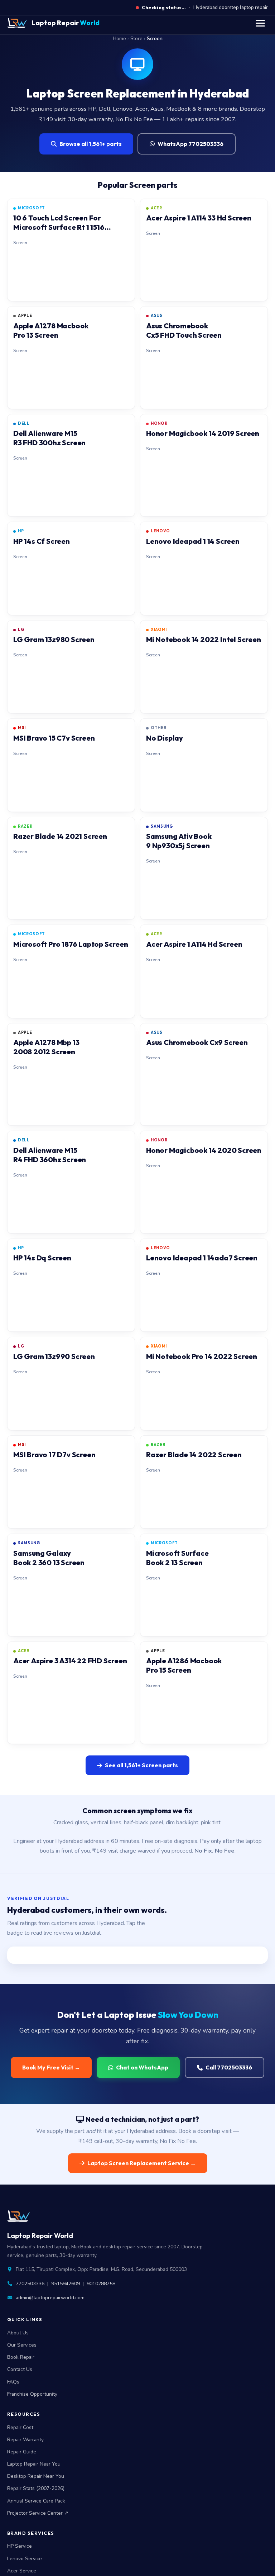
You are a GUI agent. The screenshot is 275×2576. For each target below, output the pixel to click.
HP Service (20, 2546)
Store (136, 39)
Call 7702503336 (229, 2067)
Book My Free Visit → (51, 2067)
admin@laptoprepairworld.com (50, 2298)
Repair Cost (20, 2427)
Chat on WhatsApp (142, 2067)
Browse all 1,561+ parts (91, 144)
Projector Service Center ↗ (38, 2513)
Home (119, 39)
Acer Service (22, 2571)
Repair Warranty (25, 2440)
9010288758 (101, 2284)
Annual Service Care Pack (36, 2501)
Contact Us (20, 2369)
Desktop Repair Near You (36, 2476)
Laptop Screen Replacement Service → (142, 2163)
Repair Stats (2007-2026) (36, 2488)
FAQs (13, 2382)
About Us (18, 2333)
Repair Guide (22, 2452)
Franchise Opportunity (32, 2394)
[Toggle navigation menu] (260, 23)
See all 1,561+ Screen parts (141, 1765)
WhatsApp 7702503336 (190, 144)
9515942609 (66, 2284)
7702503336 (30, 2284)
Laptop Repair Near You (34, 2464)
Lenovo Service (25, 2559)
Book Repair (21, 2357)
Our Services (22, 2345)
